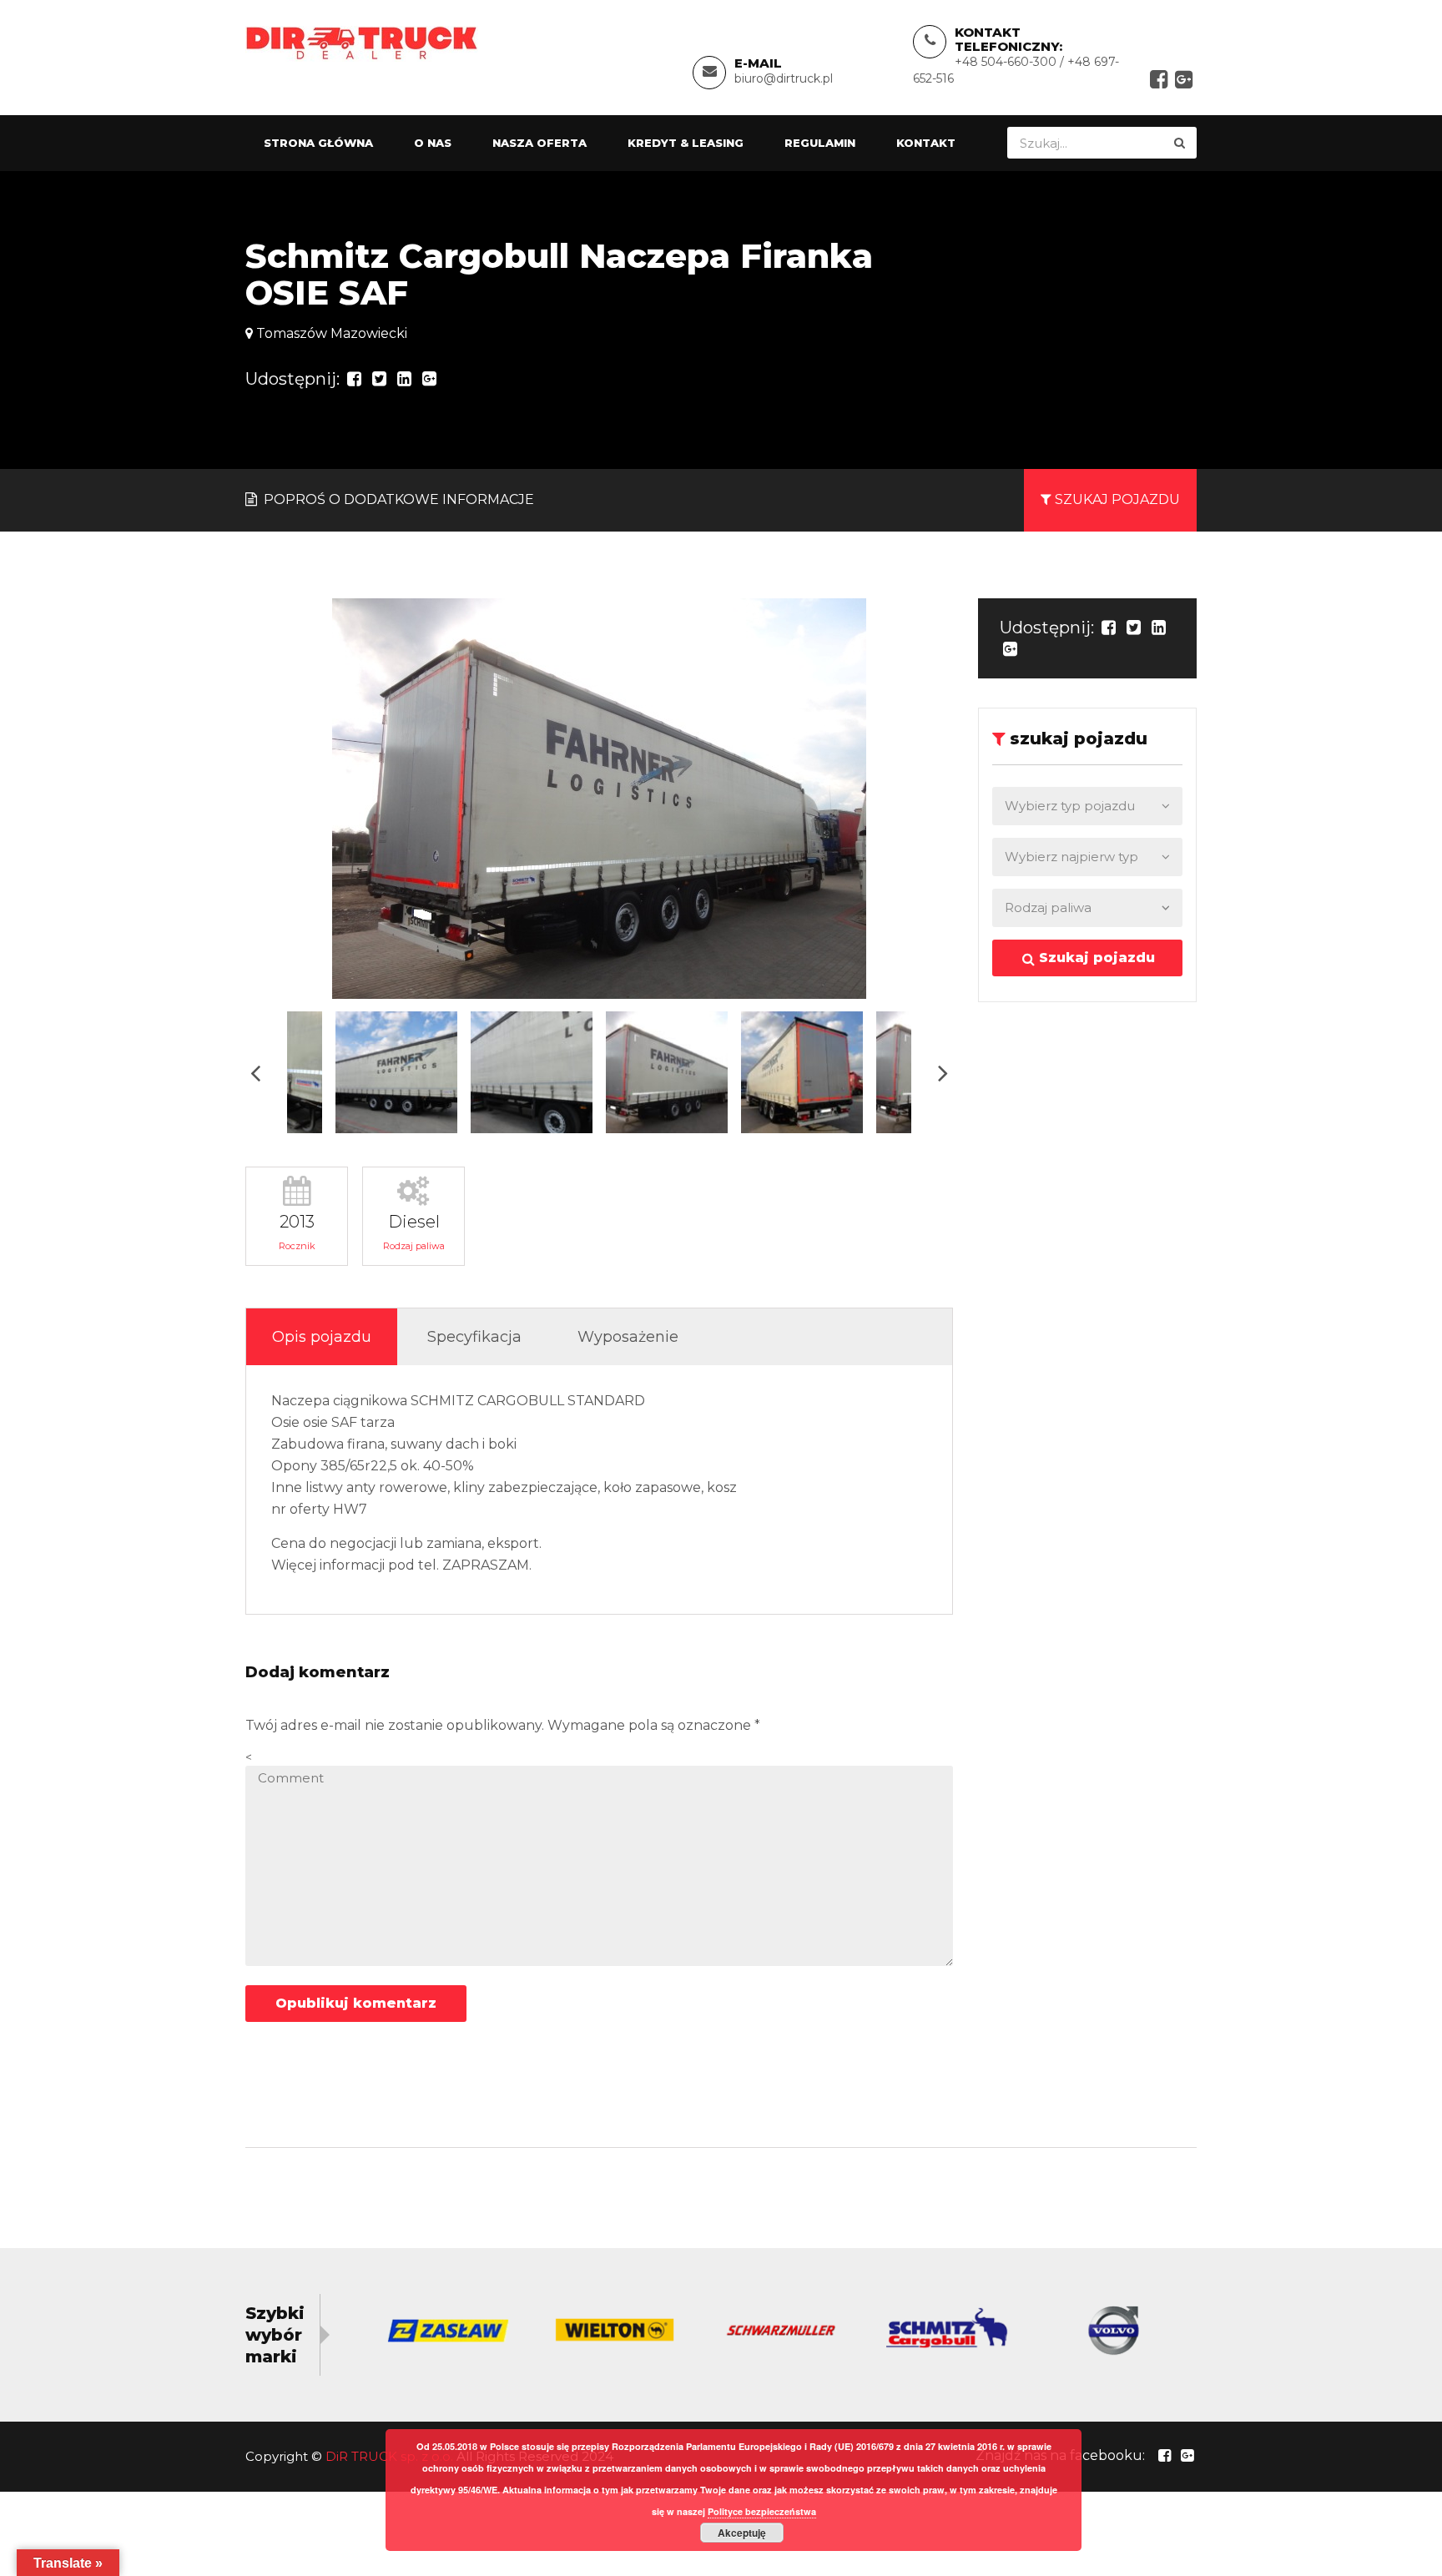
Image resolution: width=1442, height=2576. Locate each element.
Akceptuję (742, 2533)
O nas (433, 143)
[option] (599, 799)
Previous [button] (255, 1073)
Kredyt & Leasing (686, 143)
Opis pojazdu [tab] (322, 1337)
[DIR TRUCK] (362, 42)
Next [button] (943, 1073)
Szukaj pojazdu (1095, 958)
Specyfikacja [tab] (474, 1337)
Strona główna (318, 143)
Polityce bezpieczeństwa (762, 2511)
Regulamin (820, 143)
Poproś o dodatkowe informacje (397, 499)
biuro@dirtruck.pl (784, 78)
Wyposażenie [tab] (628, 1337)
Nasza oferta (539, 143)
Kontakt (926, 143)
